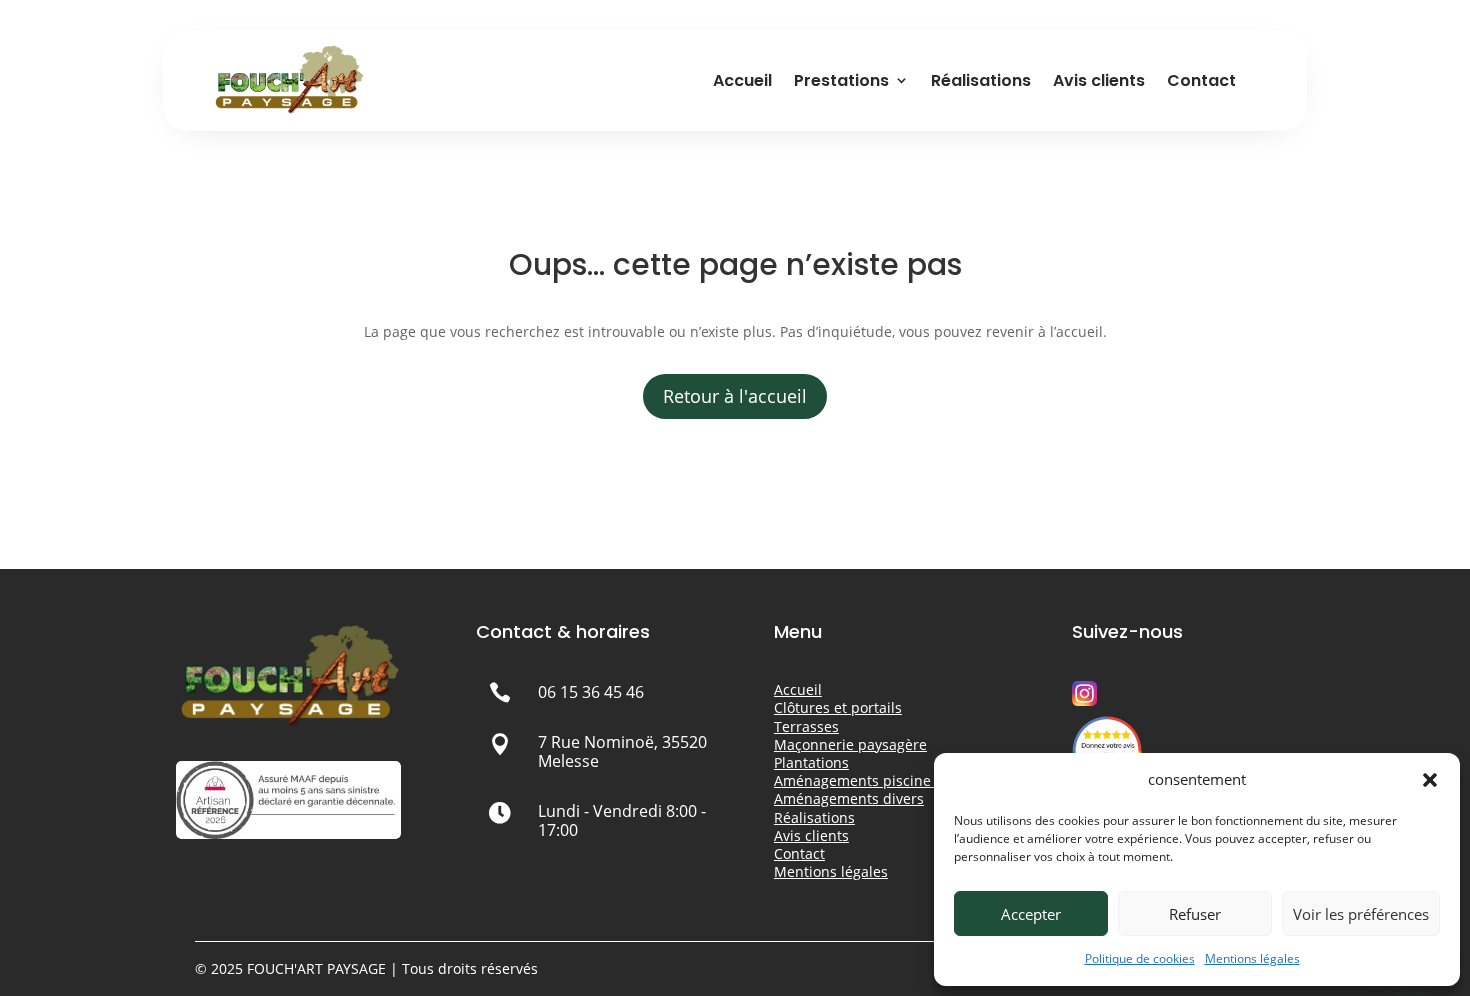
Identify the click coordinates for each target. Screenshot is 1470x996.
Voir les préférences (1361, 914)
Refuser (1195, 914)
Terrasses (806, 726)
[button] (1430, 780)
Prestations (841, 80)
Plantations (811, 762)
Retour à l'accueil (735, 396)
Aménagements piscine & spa (873, 780)
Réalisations (981, 80)
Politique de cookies (1140, 958)
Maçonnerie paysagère (850, 744)
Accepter (1031, 914)
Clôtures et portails (838, 707)
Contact (1201, 80)
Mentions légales (1252, 958)
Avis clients (1099, 80)
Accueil (742, 80)
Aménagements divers (849, 798)
